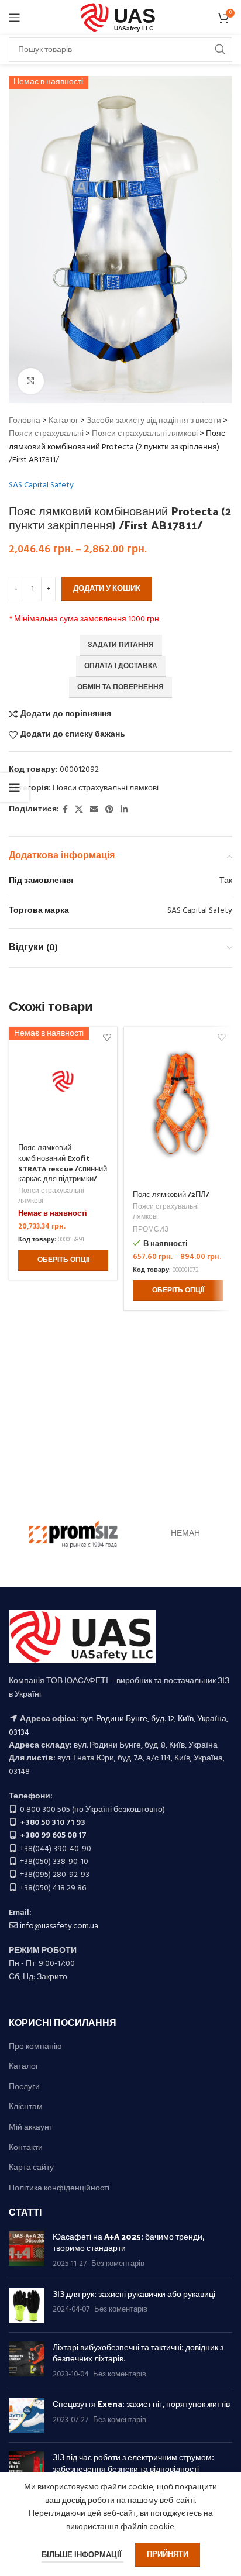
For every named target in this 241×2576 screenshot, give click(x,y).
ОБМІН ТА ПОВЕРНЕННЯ (120, 687)
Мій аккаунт (31, 2128)
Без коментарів (118, 2264)
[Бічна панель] (15, 787)
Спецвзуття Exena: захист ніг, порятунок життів (141, 2404)
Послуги (24, 2087)
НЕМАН (185, 1534)
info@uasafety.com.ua (59, 1926)
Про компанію (35, 2047)
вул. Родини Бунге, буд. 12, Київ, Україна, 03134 (118, 1726)
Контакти (26, 2148)
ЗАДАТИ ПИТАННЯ (121, 645)
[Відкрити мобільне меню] (15, 18)
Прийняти (168, 2555)
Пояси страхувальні (46, 434)
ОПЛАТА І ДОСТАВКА (121, 666)
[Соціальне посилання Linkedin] (124, 810)
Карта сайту (31, 2168)
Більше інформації (82, 2555)
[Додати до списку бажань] (221, 1038)
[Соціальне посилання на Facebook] (65, 810)
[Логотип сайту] (121, 18)
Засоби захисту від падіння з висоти (154, 421)
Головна (25, 421)
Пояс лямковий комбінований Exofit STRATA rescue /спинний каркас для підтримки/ (63, 1163)
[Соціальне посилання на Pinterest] (109, 810)
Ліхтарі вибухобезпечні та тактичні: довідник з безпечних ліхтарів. (138, 2353)
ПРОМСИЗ (151, 1230)
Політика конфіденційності (59, 2189)
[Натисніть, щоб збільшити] (31, 381)
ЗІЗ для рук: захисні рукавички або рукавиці (134, 2294)
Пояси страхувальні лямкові (145, 434)
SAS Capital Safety (41, 486)
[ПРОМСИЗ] (73, 1534)
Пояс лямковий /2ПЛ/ (171, 1194)
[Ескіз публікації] (26, 2250)
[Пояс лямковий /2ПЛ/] (178, 1105)
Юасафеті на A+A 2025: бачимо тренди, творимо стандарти (129, 2242)
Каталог (63, 421)
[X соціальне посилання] (79, 810)
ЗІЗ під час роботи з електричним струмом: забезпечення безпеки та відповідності (133, 2463)
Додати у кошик (107, 589)
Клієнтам (26, 2107)
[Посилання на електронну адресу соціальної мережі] (94, 810)
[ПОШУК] (220, 50)
